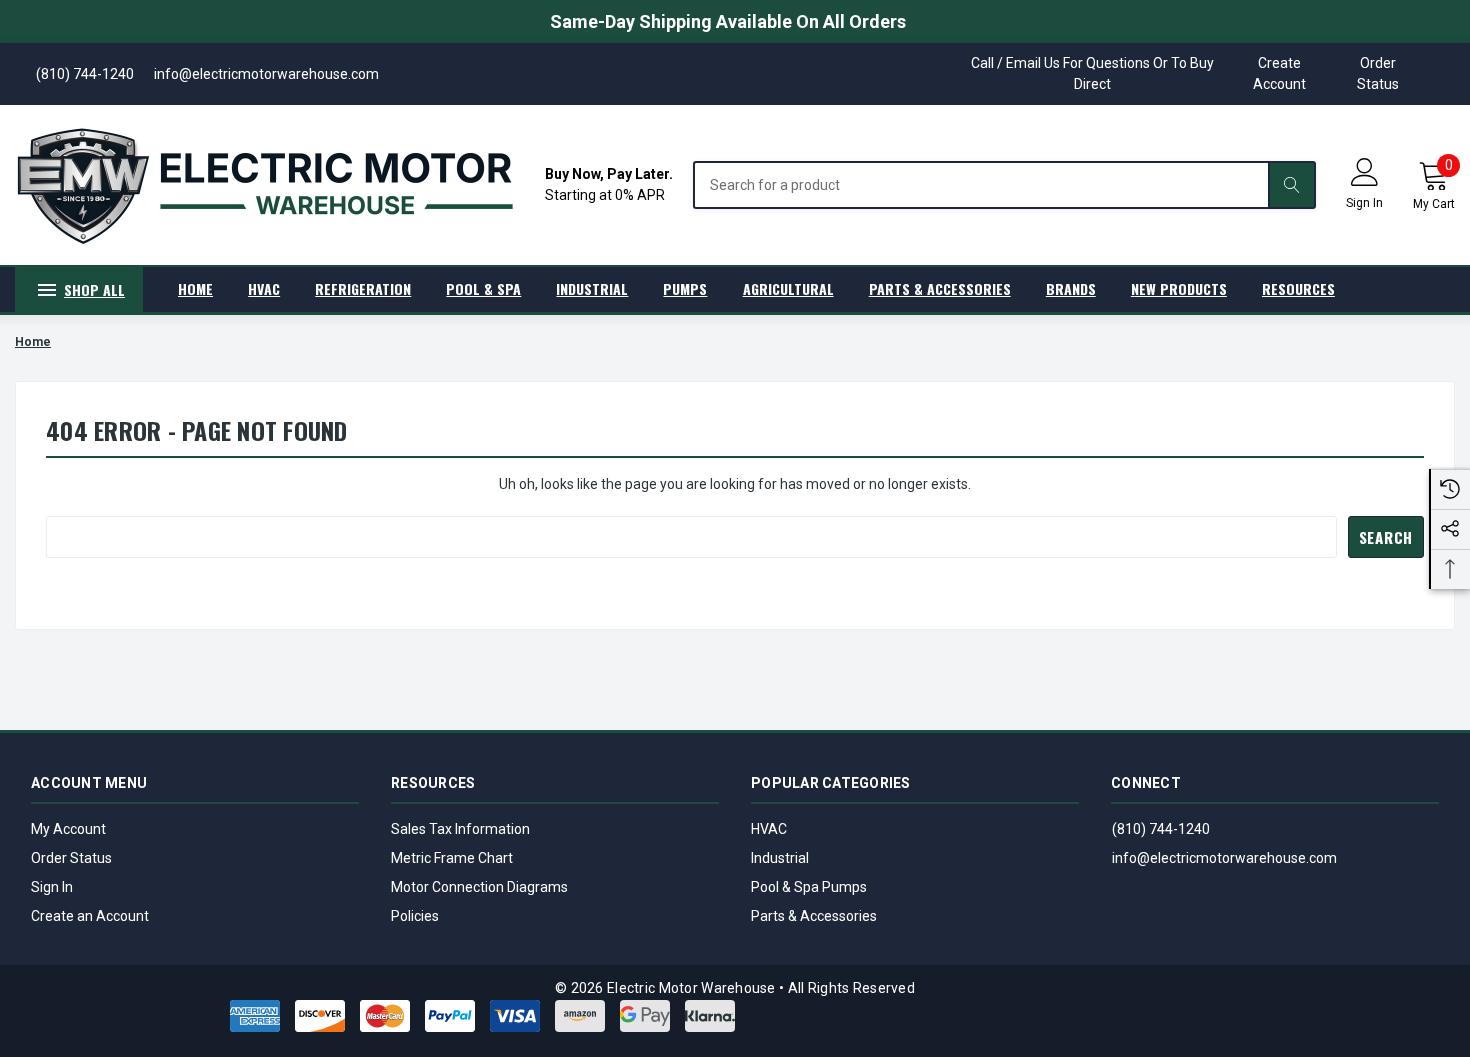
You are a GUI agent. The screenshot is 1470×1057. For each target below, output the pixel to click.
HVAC (769, 829)
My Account (68, 829)
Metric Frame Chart (452, 858)
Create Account (1279, 73)
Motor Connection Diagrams (479, 887)
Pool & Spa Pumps (809, 887)
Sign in (1364, 203)
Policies (415, 916)
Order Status (1378, 73)
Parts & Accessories (814, 916)
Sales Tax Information (460, 829)
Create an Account (90, 916)
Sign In (52, 887)
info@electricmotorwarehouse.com (1224, 858)
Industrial (780, 858)
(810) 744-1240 (1161, 829)
